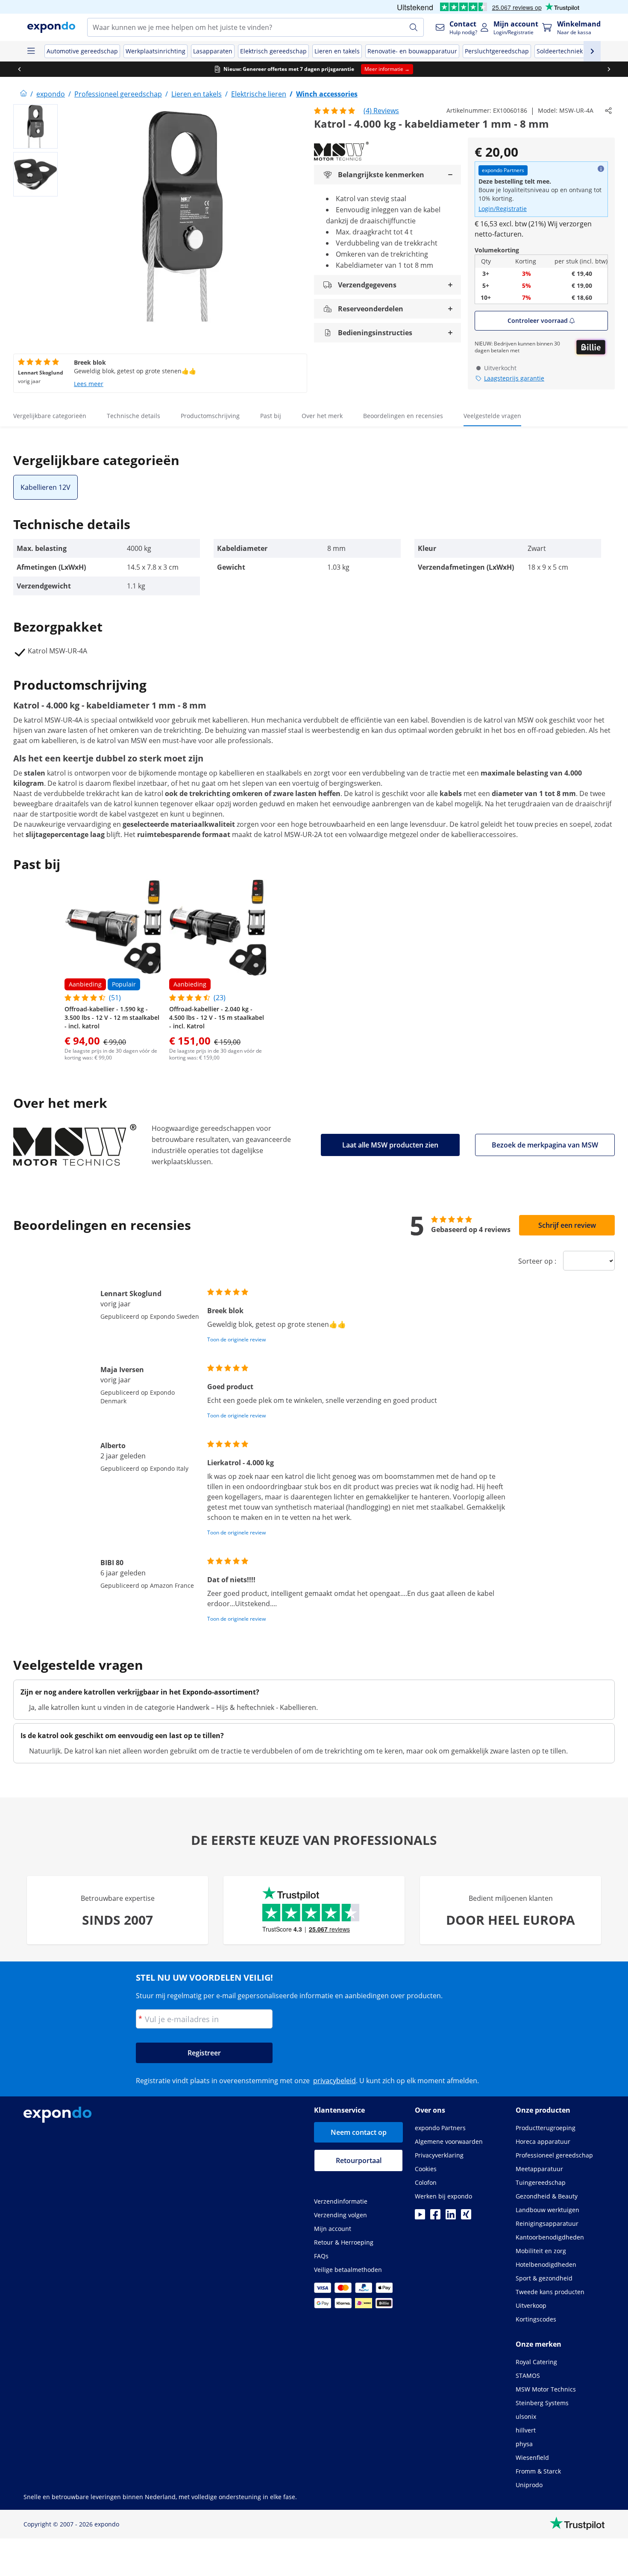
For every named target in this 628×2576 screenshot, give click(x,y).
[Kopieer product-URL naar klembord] (608, 111)
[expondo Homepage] (23, 94)
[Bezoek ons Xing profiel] (466, 2217)
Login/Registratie (503, 209)
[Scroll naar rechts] (609, 69)
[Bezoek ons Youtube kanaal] (420, 2217)
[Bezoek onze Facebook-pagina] (435, 2217)
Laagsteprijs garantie (514, 378)
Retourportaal (359, 2160)
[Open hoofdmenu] (31, 51)
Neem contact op (359, 2132)
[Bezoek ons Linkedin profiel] (451, 2217)
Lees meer (89, 384)
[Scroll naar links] (19, 69)
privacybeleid (335, 2081)
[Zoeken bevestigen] (414, 27)
